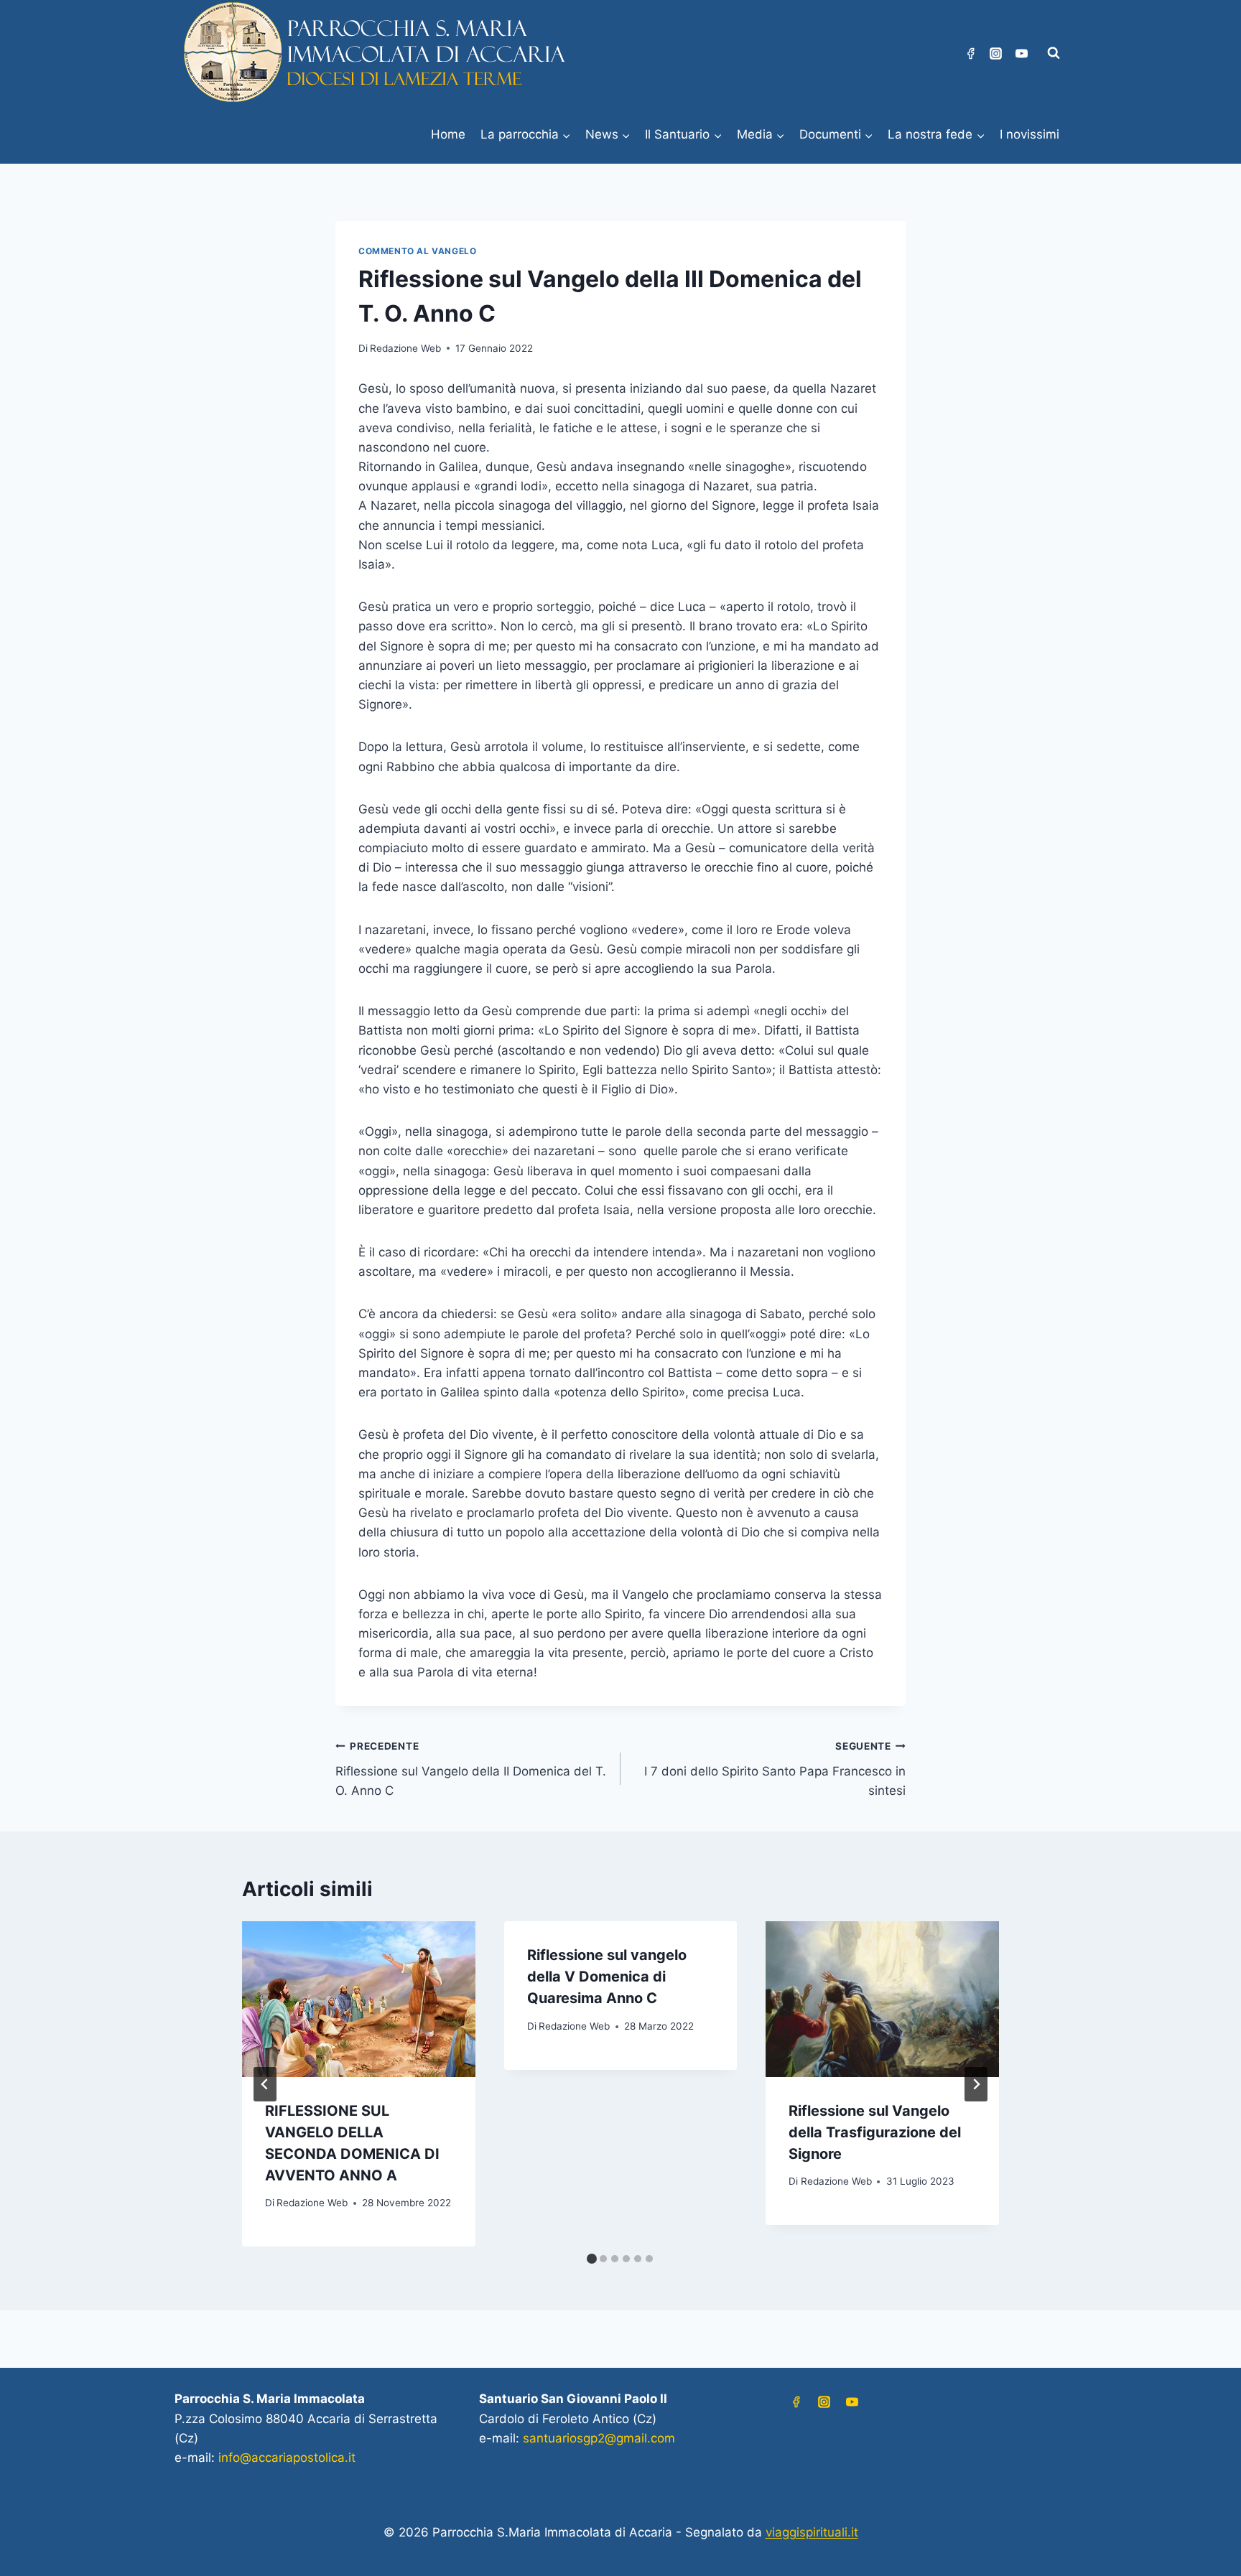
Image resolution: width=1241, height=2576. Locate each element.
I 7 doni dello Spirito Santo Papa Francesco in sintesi (775, 1769)
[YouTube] (1021, 53)
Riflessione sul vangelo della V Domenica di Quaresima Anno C (607, 1977)
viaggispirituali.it (812, 2532)
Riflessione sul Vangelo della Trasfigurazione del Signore (875, 2132)
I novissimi (1029, 134)
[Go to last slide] (265, 2084)
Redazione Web (405, 348)
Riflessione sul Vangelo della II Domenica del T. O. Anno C (471, 1769)
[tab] (592, 2259)
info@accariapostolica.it (287, 2458)
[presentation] (359, 1999)
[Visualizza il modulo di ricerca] (1054, 53)
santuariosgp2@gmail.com (599, 2438)
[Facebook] (970, 53)
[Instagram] (996, 53)
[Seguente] (976, 2084)
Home (448, 134)
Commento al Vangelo (417, 251)
